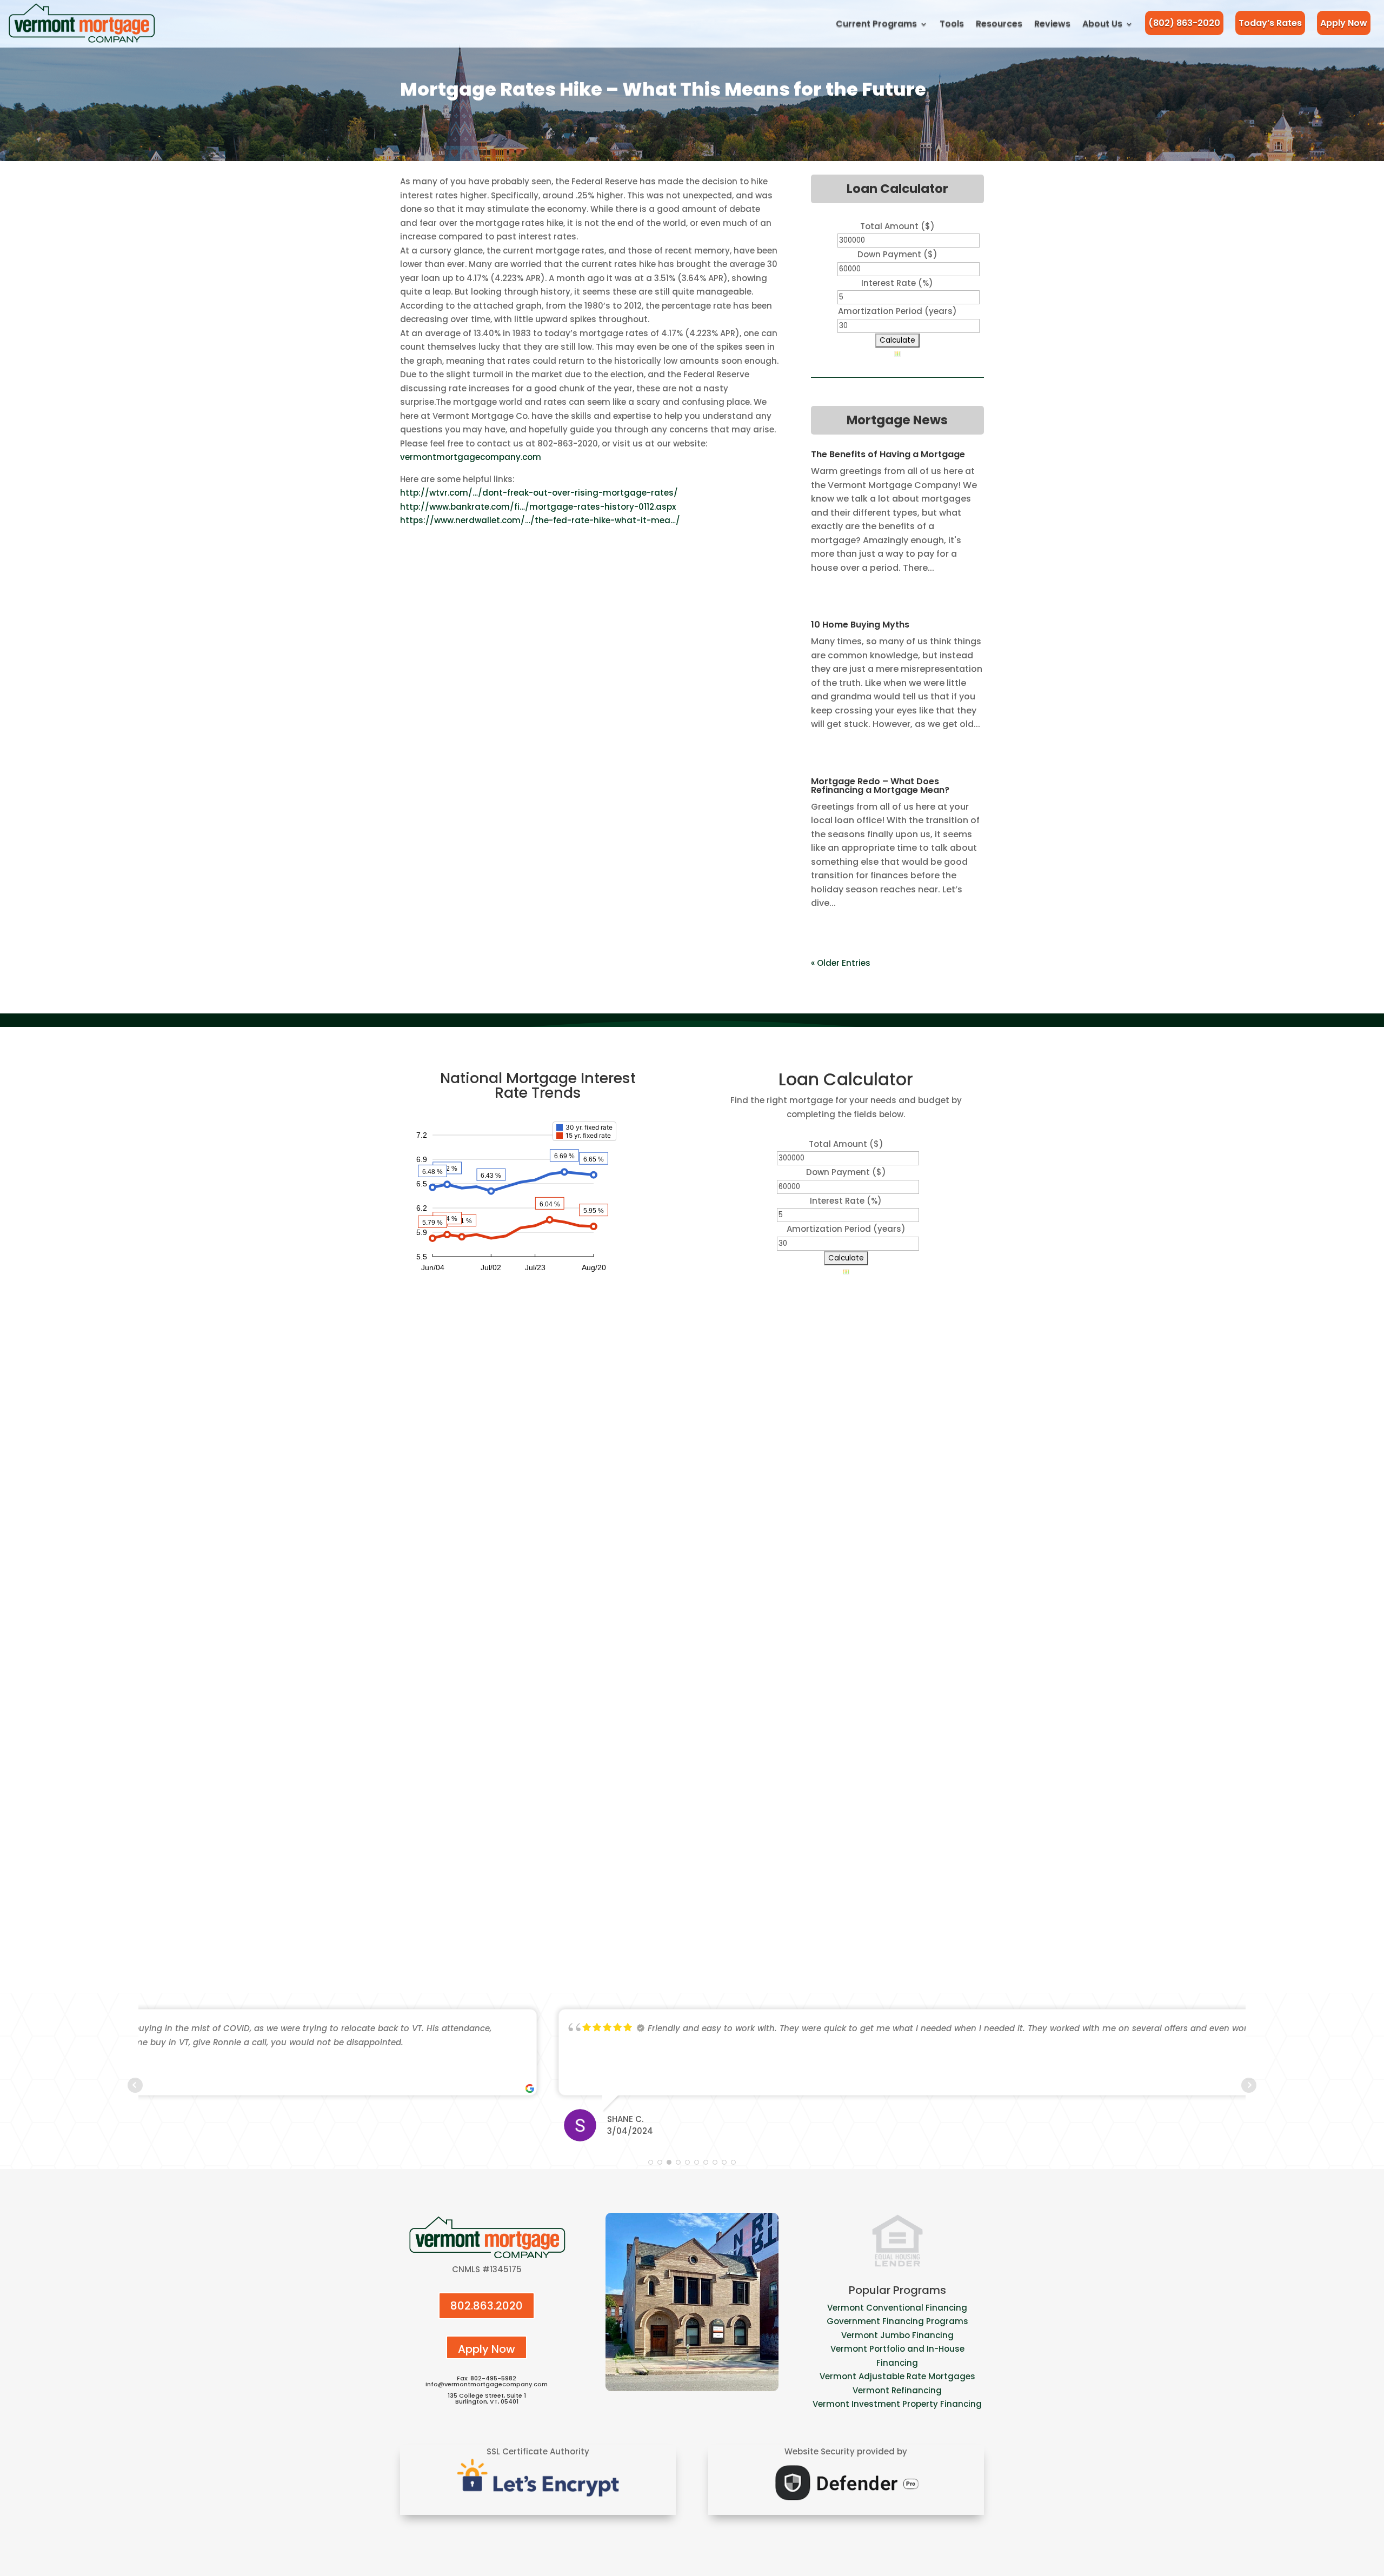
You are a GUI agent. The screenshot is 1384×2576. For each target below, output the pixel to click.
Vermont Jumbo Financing (897, 2335)
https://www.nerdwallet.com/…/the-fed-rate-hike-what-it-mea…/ (540, 520)
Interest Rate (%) (897, 283)
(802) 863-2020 (1184, 23)
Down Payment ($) (897, 254)
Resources (999, 24)
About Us (1102, 24)
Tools (952, 24)
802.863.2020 (487, 2306)
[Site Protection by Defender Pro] (846, 2503)
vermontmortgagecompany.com (471, 457)
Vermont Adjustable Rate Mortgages (897, 2376)
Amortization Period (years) (897, 311)
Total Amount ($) (897, 226)
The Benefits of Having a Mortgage (888, 454)
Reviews (1052, 24)
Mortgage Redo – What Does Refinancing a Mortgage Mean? (880, 786)
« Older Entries (841, 963)
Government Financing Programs (897, 2321)
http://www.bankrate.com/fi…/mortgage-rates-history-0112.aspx (538, 507)
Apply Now (1344, 23)
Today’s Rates (1270, 23)
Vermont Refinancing (897, 2390)
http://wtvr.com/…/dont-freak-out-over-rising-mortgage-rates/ (539, 493)
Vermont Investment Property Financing (897, 2404)
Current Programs (876, 24)
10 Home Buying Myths (860, 625)
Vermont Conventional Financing (897, 2308)
